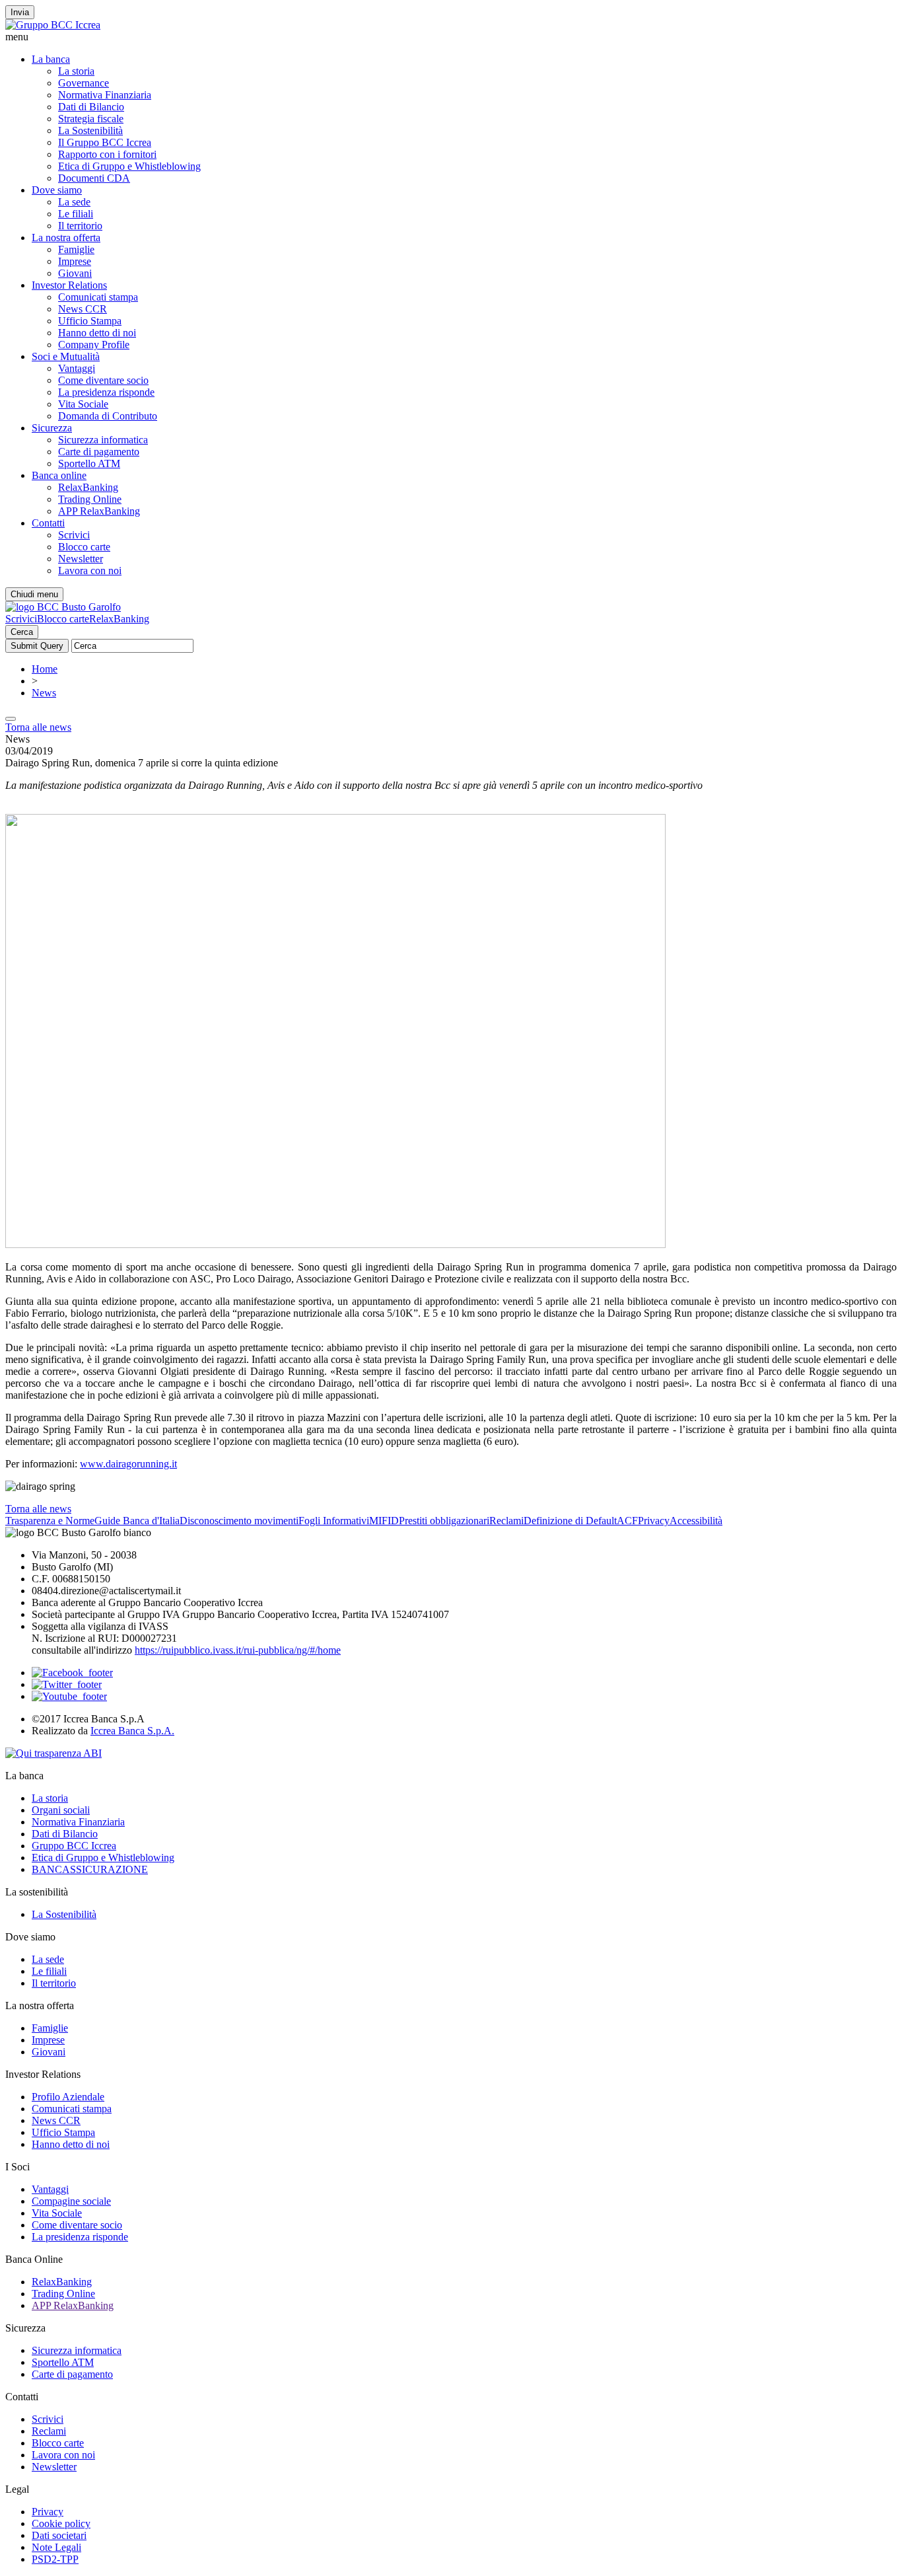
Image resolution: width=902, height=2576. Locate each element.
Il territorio (80, 226)
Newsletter (81, 559)
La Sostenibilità (90, 130)
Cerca (22, 632)
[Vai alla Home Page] (63, 607)
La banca (51, 59)
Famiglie (76, 249)
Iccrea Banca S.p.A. (132, 1731)
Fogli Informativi (334, 1521)
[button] (451, 37)
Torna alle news (38, 727)
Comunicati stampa (98, 297)
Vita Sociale (83, 404)
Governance (84, 83)
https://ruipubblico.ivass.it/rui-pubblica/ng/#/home (238, 1650)
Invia (20, 12)
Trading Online (90, 499)
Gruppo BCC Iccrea (74, 1846)
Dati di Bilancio (91, 107)
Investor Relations (69, 285)
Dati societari (59, 2535)
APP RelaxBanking (99, 511)
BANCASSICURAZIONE (90, 1869)
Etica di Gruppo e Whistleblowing (129, 166)
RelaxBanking (88, 487)
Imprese (75, 261)
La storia (76, 71)
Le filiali (76, 214)
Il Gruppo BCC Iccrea (105, 142)
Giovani (75, 273)
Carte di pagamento (99, 452)
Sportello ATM (89, 463)
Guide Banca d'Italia (137, 1521)
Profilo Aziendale (68, 2097)
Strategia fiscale (91, 119)
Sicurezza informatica (103, 440)
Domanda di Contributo (108, 416)
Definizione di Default (570, 1521)
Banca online (59, 475)
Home (45, 669)
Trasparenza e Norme (50, 1521)
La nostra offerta (66, 238)
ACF (627, 1521)
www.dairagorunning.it (128, 1464)
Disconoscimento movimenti (239, 1521)
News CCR (83, 309)
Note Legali (56, 2547)
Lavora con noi (90, 570)
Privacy (654, 1521)
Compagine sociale (71, 2201)
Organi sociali (61, 1810)
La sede (74, 202)
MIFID (384, 1521)
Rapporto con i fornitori (107, 154)
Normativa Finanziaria (105, 95)
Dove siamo (57, 190)
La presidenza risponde (106, 392)
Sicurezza (52, 428)
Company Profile (94, 345)
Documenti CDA (94, 178)
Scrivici (74, 535)
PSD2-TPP (55, 2559)
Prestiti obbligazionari (444, 1521)
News (44, 693)
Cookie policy (61, 2523)
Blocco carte (84, 547)
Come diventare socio (103, 380)
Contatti (48, 523)
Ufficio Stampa (90, 321)
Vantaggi (77, 368)
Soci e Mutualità (66, 356)
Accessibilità (696, 1521)
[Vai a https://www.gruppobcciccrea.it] (53, 25)
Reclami (506, 1521)
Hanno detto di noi (97, 333)
